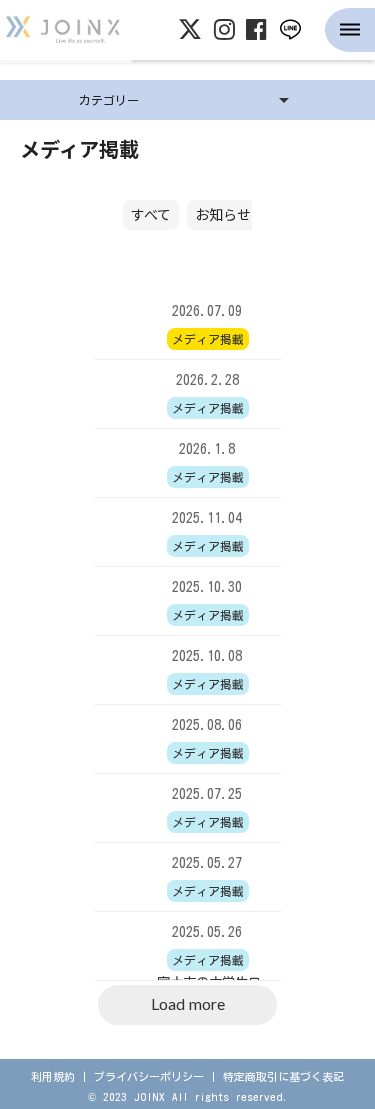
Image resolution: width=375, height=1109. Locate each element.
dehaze (350, 30)
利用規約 (53, 1076)
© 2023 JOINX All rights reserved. (188, 1096)
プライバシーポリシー (149, 1076)
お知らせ (223, 214)
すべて (151, 214)
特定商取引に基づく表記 (283, 1076)
